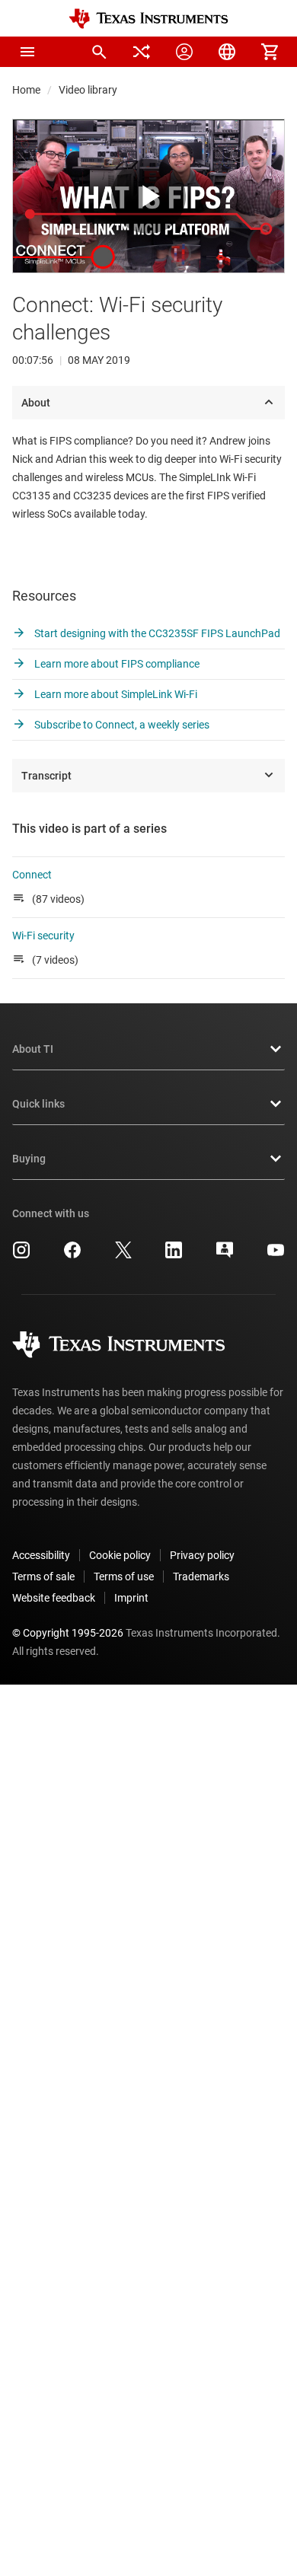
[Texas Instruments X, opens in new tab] (123, 1255)
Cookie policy (120, 1555)
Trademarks (201, 1577)
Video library (88, 90)
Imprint (131, 1598)
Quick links (38, 1104)
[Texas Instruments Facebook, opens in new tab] (72, 1255)
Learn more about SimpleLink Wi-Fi (115, 694)
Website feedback (54, 1598)
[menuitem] (99, 52)
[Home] (148, 19)
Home (26, 90)
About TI (33, 1049)
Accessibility (41, 1555)
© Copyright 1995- (68, 1633)
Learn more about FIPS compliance (116, 664)
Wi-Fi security (43, 936)
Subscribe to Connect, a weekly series (121, 725)
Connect (32, 875)
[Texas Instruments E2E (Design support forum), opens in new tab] (225, 1255)
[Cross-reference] (142, 52)
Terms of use (124, 1577)
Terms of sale (43, 1577)
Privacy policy (202, 1555)
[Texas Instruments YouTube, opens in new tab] (276, 1255)
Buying (29, 1159)
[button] (27, 52)
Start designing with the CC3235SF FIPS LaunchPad (156, 633)
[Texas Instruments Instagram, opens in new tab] (21, 1255)
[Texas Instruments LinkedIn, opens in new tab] (174, 1255)
